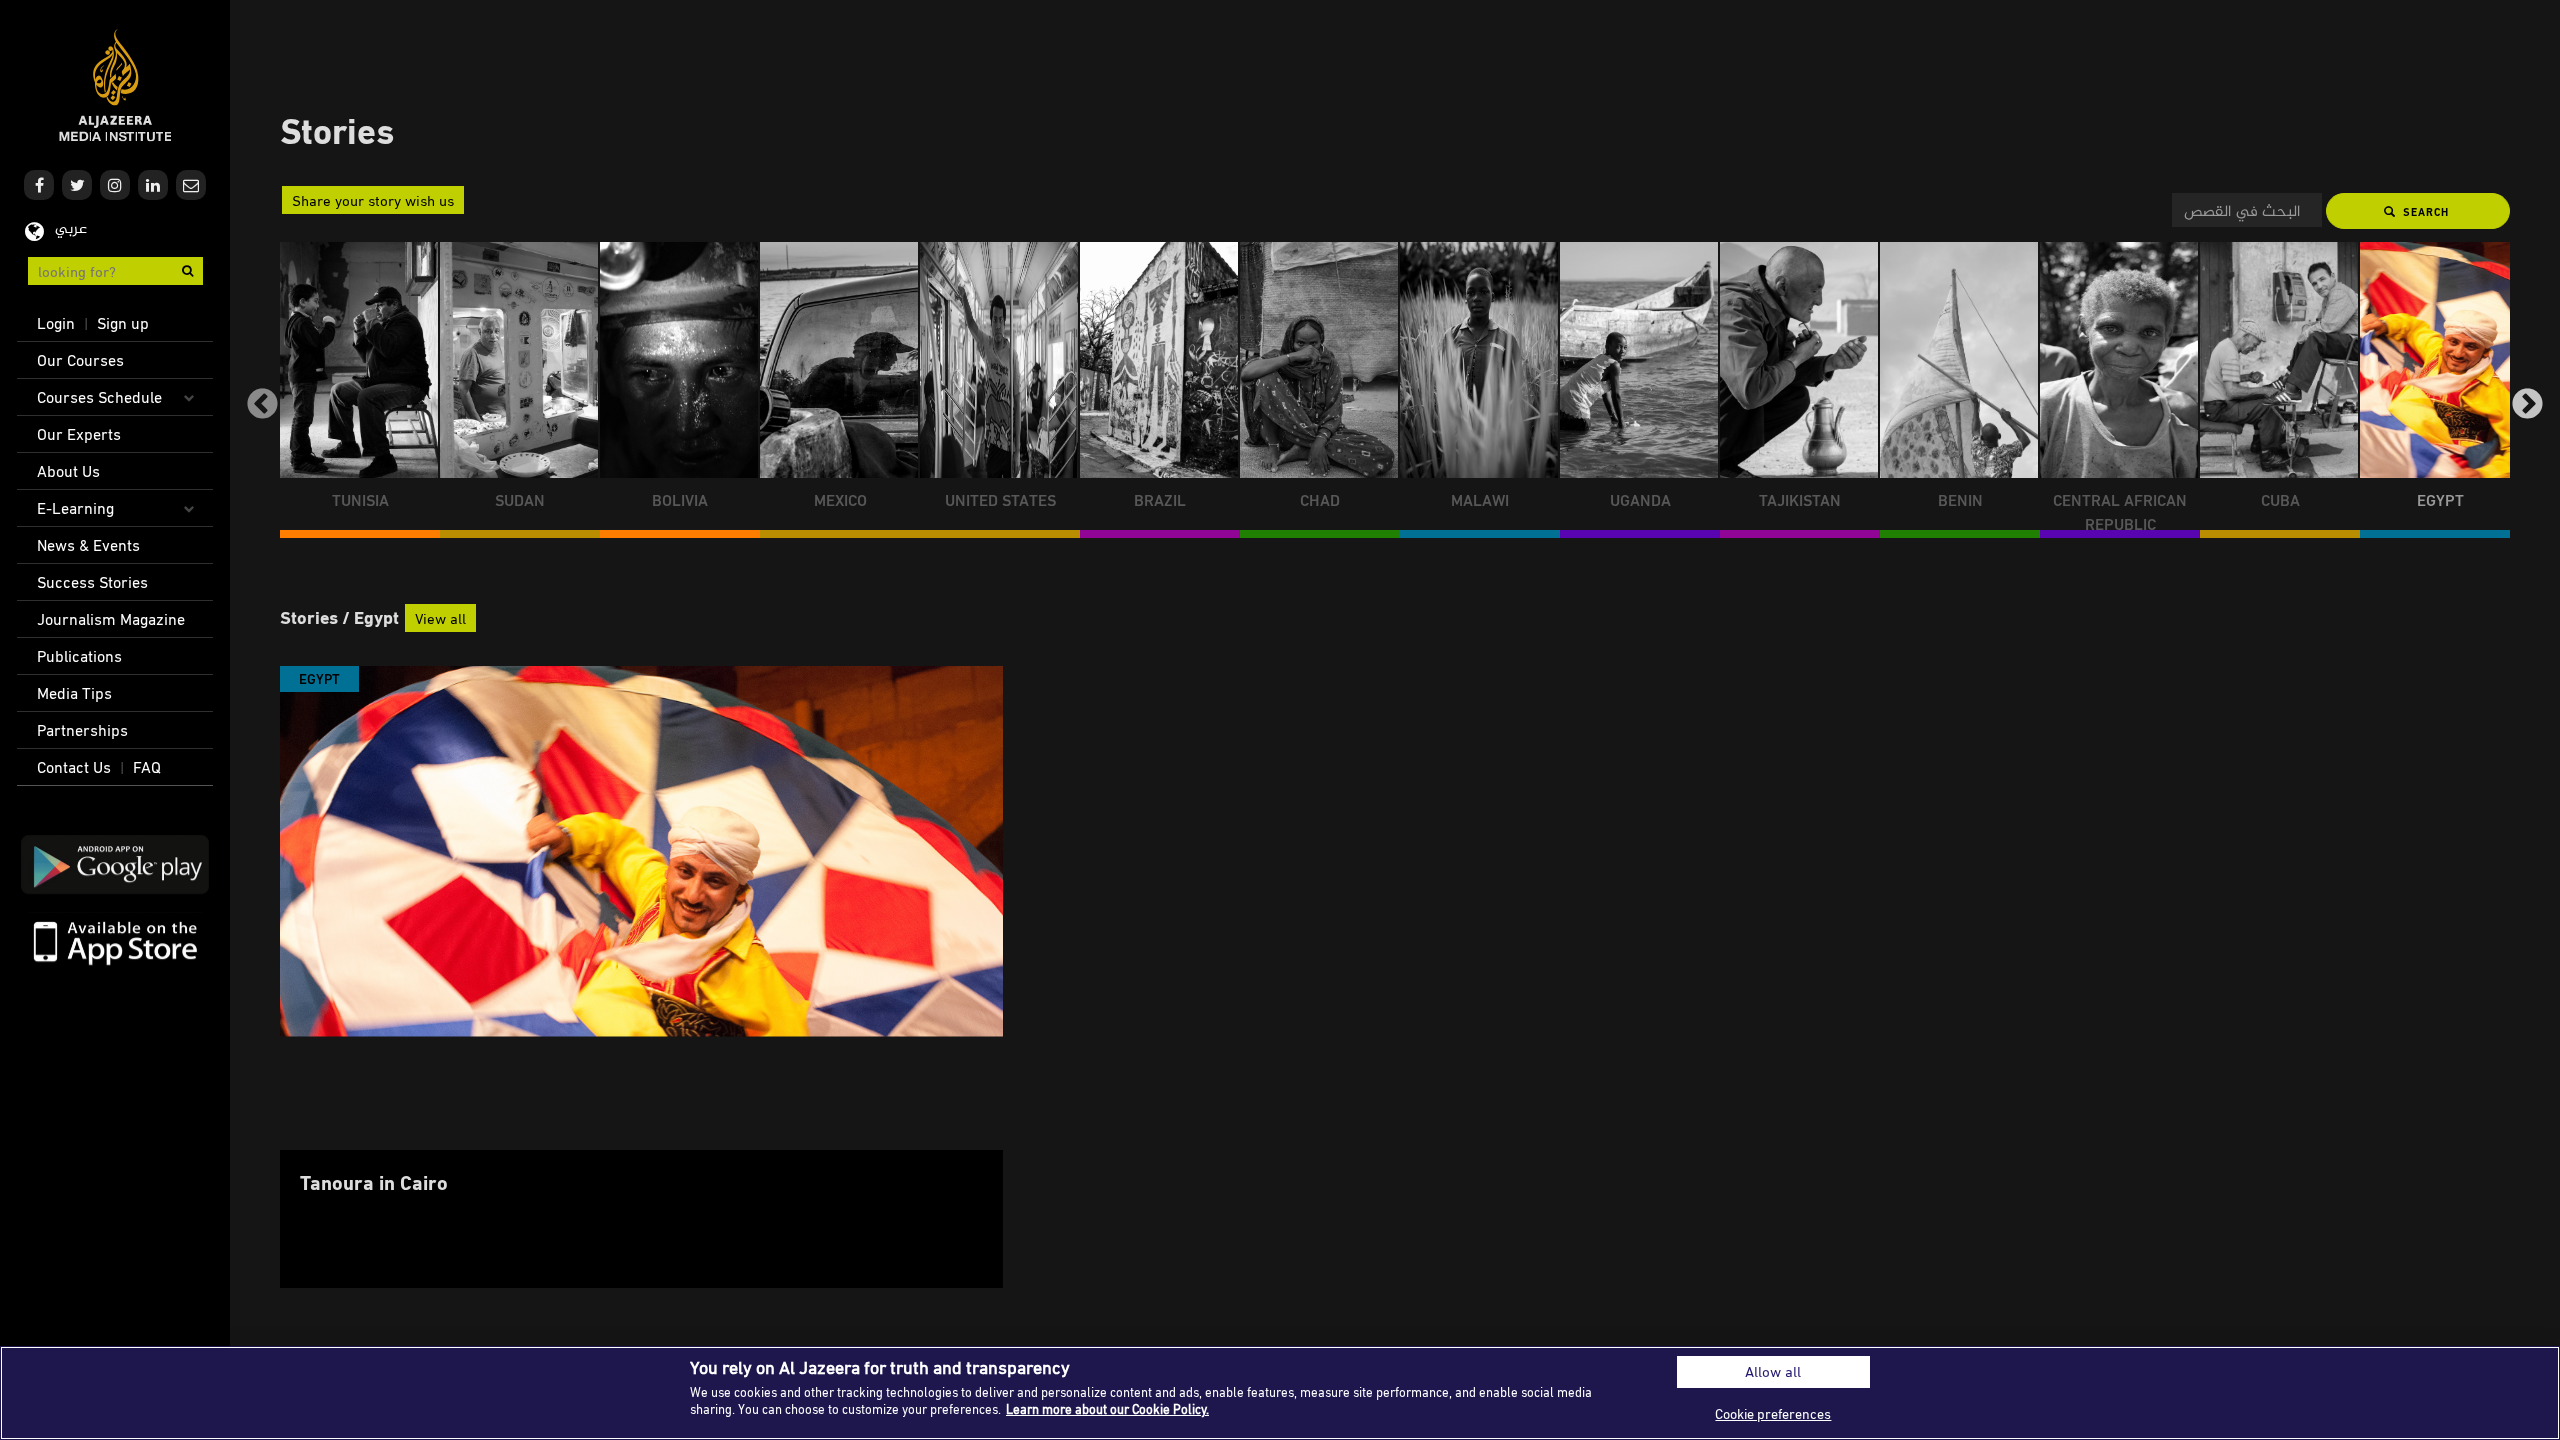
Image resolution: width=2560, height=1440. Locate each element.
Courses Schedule (99, 397)
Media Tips (74, 693)
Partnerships (82, 730)
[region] (1280, 1393)
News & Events (88, 545)
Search (2424, 211)
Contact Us (74, 767)
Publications (79, 656)
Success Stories (92, 582)
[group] (360, 390)
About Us (68, 471)
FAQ (147, 767)
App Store (115, 941)
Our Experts (79, 434)
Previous (262, 405)
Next (2527, 405)
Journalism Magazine (111, 619)
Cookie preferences (1773, 1413)
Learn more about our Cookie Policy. (1107, 1409)
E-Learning (75, 508)
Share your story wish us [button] (373, 200)
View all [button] (440, 618)
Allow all (1773, 1371)
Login (56, 323)
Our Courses (80, 360)
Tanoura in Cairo (374, 1182)
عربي (71, 229)
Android (115, 864)
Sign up (123, 323)
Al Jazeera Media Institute (115, 85)
